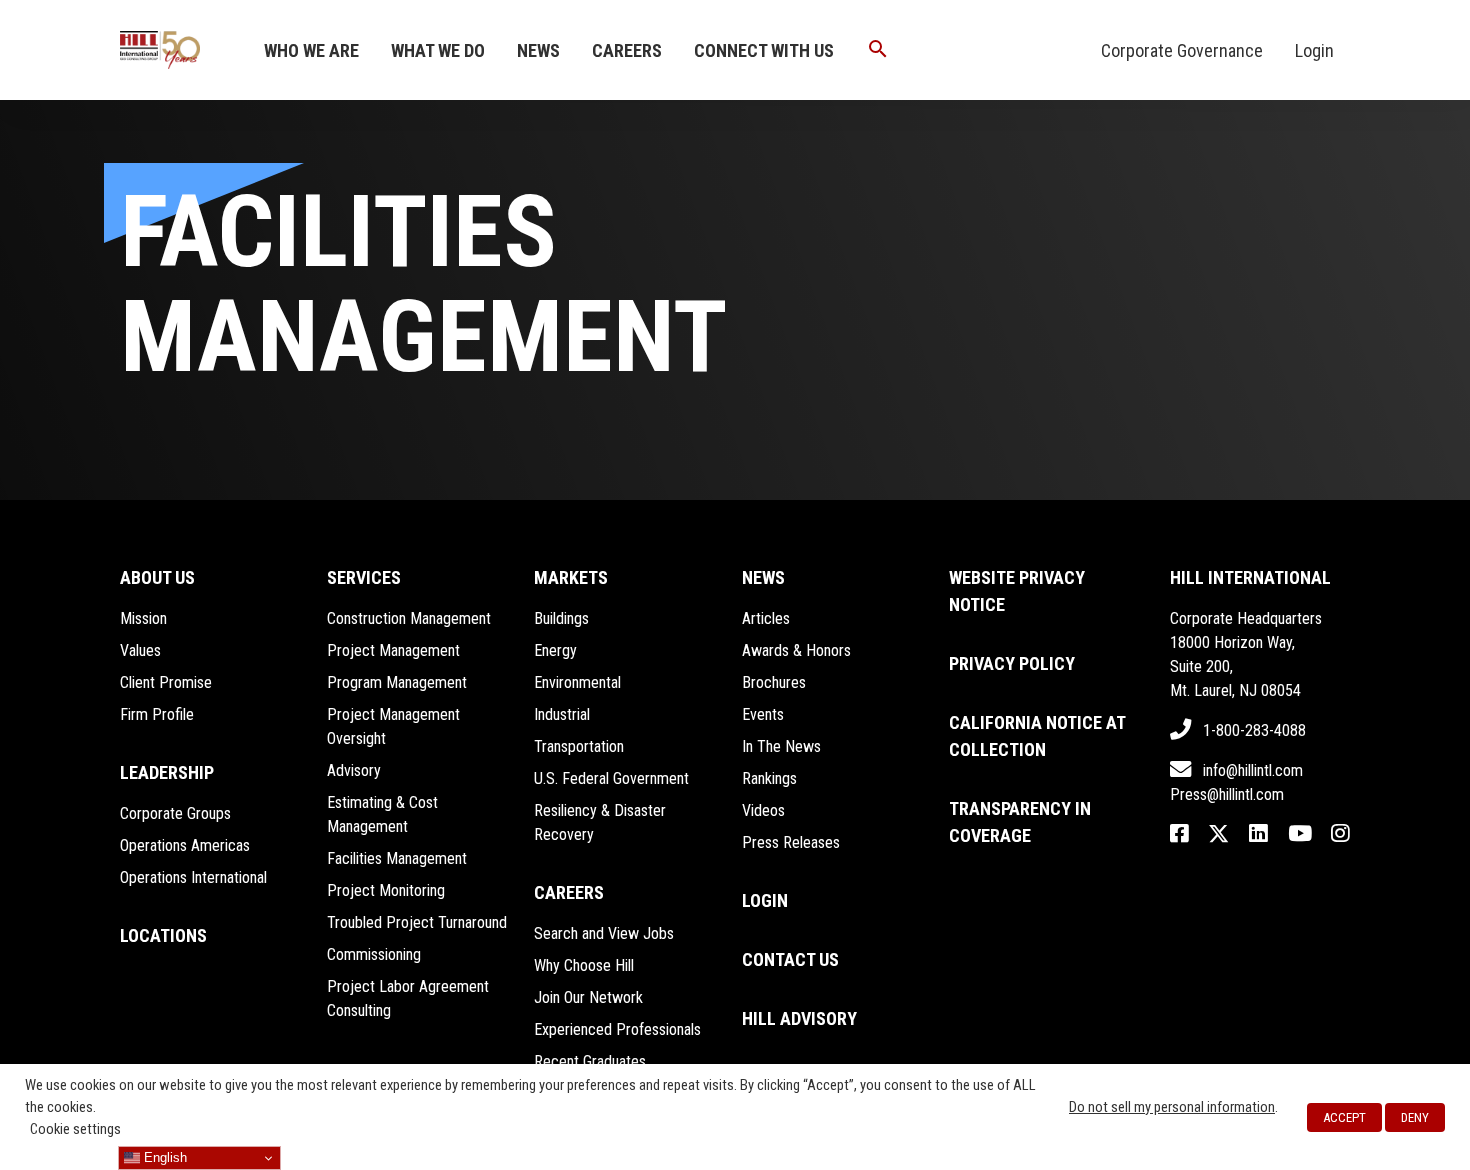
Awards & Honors (796, 650)
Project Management (393, 650)
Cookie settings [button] (75, 1129)
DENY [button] (1415, 1117)
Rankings (769, 778)
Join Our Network (588, 997)
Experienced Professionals (617, 1029)
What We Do (438, 50)
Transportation (579, 746)
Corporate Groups (175, 813)
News (538, 50)
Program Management (397, 682)
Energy (555, 650)
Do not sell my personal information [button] (1172, 1107)
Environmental (577, 682)
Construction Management (409, 618)
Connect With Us (764, 50)
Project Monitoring (386, 890)
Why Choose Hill (584, 965)
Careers (627, 50)
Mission (143, 618)
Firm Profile (157, 714)
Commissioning (374, 954)
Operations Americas (185, 845)
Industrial (562, 714)
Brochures (774, 682)
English (163, 1157)
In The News (781, 746)
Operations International (193, 877)
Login (1314, 50)
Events (763, 714)
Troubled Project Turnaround (417, 922)
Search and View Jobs (604, 933)
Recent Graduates (590, 1061)
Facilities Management (397, 858)
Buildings (561, 618)
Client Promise (166, 682)
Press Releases (791, 842)
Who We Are (311, 50)
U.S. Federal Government (611, 778)
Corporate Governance (1182, 50)
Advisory (354, 770)
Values (140, 650)
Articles (766, 618)
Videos (763, 810)
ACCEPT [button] (1344, 1117)
